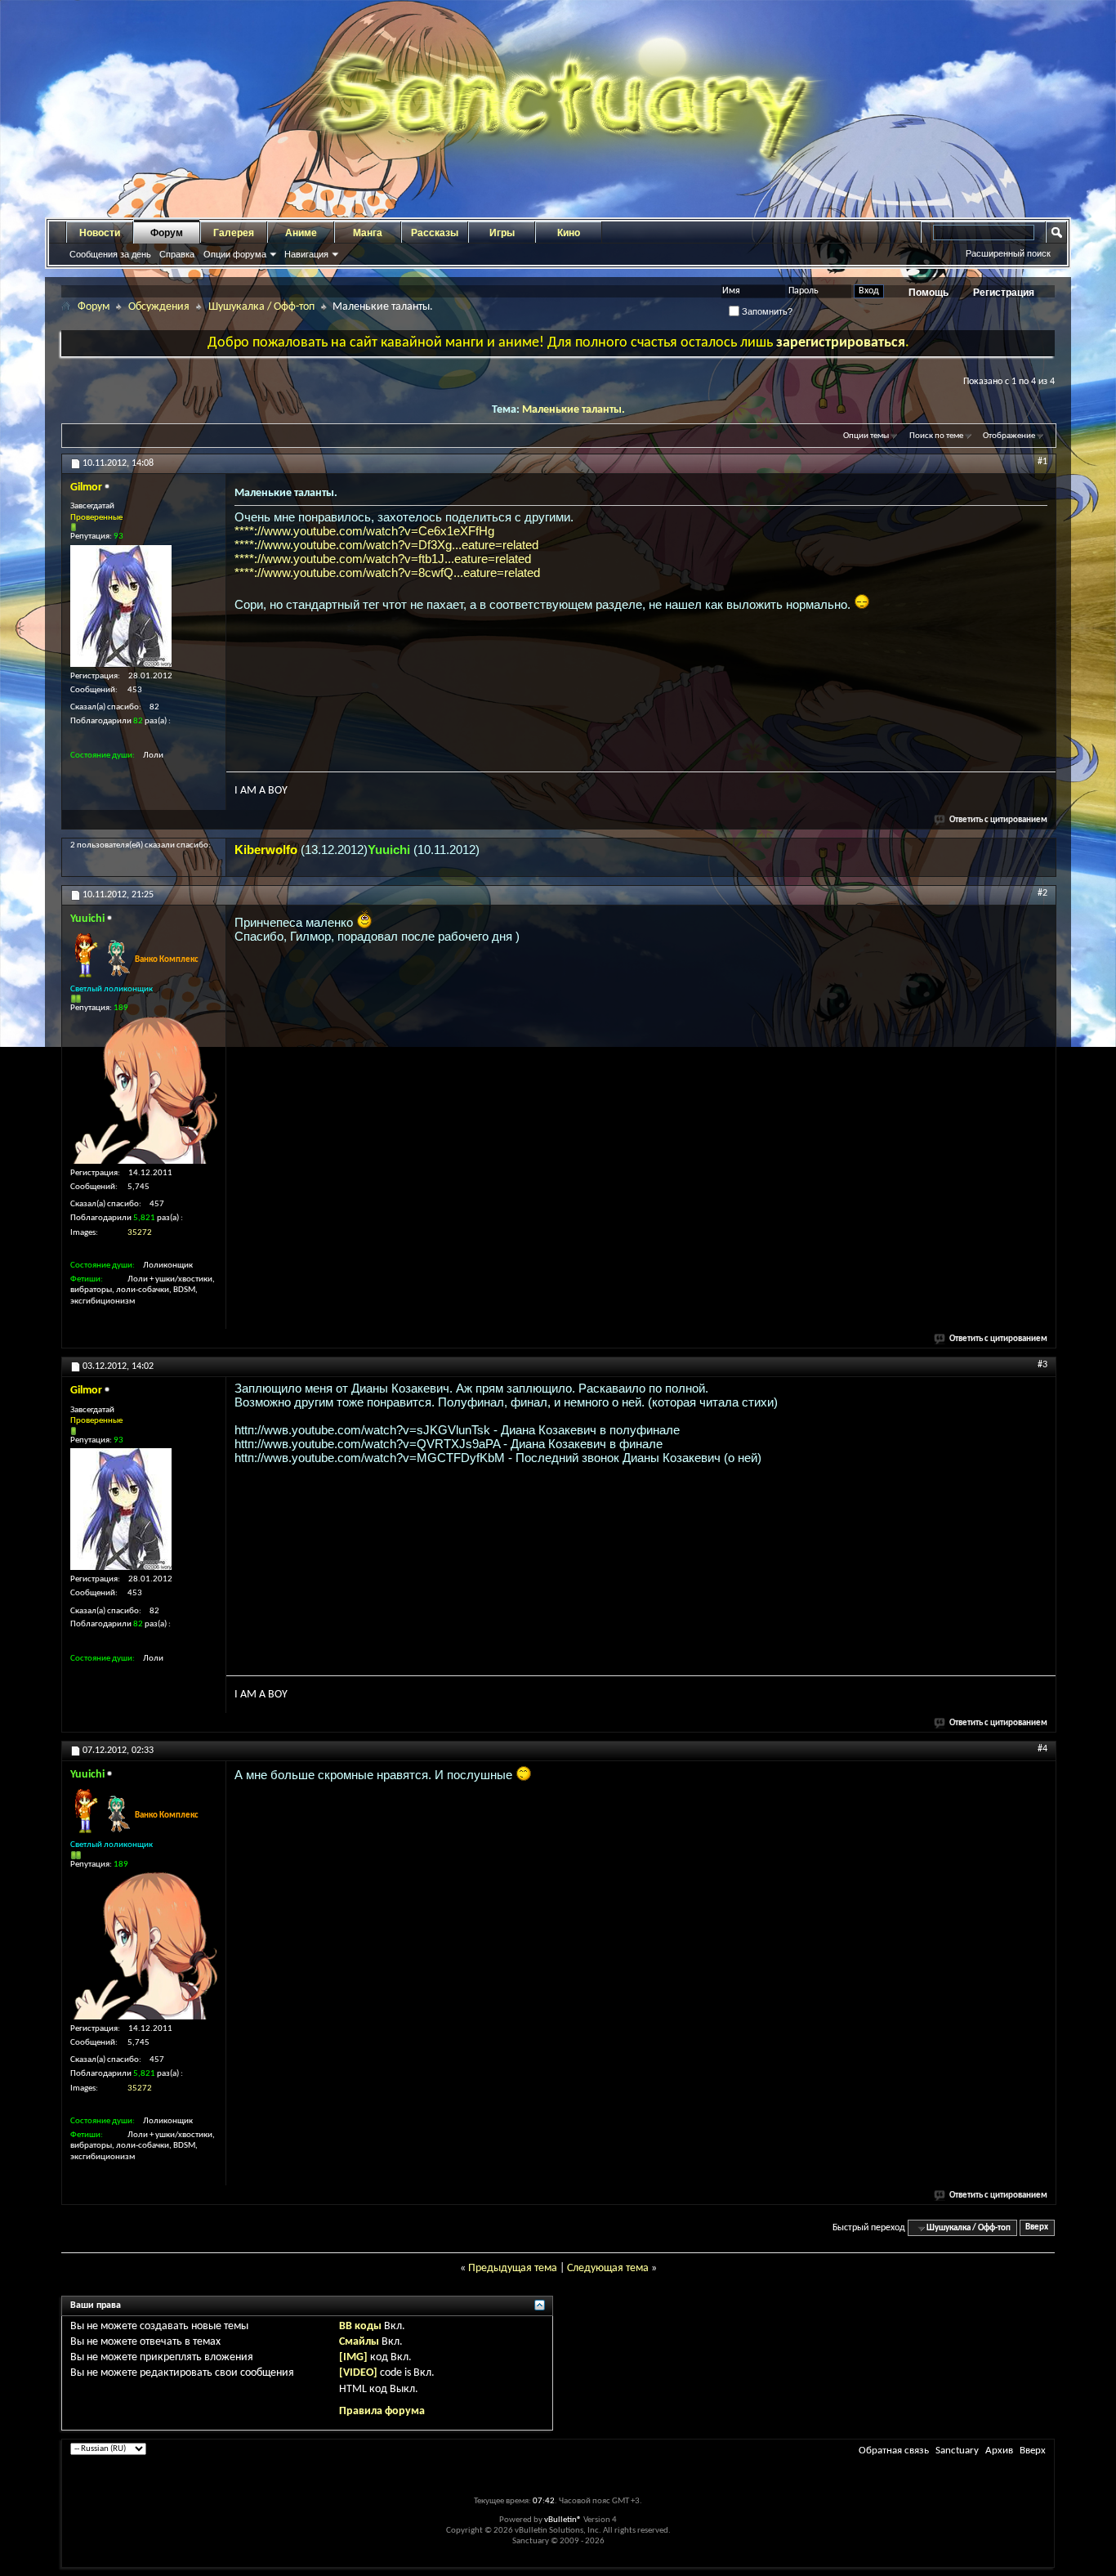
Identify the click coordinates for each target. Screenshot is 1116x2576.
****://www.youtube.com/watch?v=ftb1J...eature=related (383, 559)
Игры (502, 233)
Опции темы (866, 436)
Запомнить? (766, 311)
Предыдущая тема (513, 2268)
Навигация (306, 254)
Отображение (1009, 436)
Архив (999, 2451)
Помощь (929, 293)
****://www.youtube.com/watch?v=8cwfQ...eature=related (387, 572)
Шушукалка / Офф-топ (261, 307)
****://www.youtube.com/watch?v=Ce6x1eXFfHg (364, 531)
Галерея (234, 233)
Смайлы (359, 2342)
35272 (140, 1233)
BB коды (360, 2326)
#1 (1042, 462)
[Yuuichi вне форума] (144, 1090)
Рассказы (435, 233)
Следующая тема (608, 2268)
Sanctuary (957, 2451)
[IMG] (353, 2357)
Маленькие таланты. (574, 410)
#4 (1042, 1749)
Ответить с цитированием (998, 820)
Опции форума (235, 254)
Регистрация (1004, 293)
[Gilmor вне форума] (121, 606)
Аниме (301, 233)
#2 (1042, 893)
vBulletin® (563, 2520)
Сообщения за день (110, 254)
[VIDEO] (358, 2373)
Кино (569, 233)
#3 (1042, 1365)
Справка (177, 254)
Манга (368, 233)
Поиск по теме (936, 436)
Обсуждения (159, 307)
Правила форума (382, 2411)
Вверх (1037, 2228)
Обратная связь (894, 2451)
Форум (167, 233)
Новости (100, 233)
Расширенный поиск (1008, 253)
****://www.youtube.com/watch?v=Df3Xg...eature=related (386, 545)
